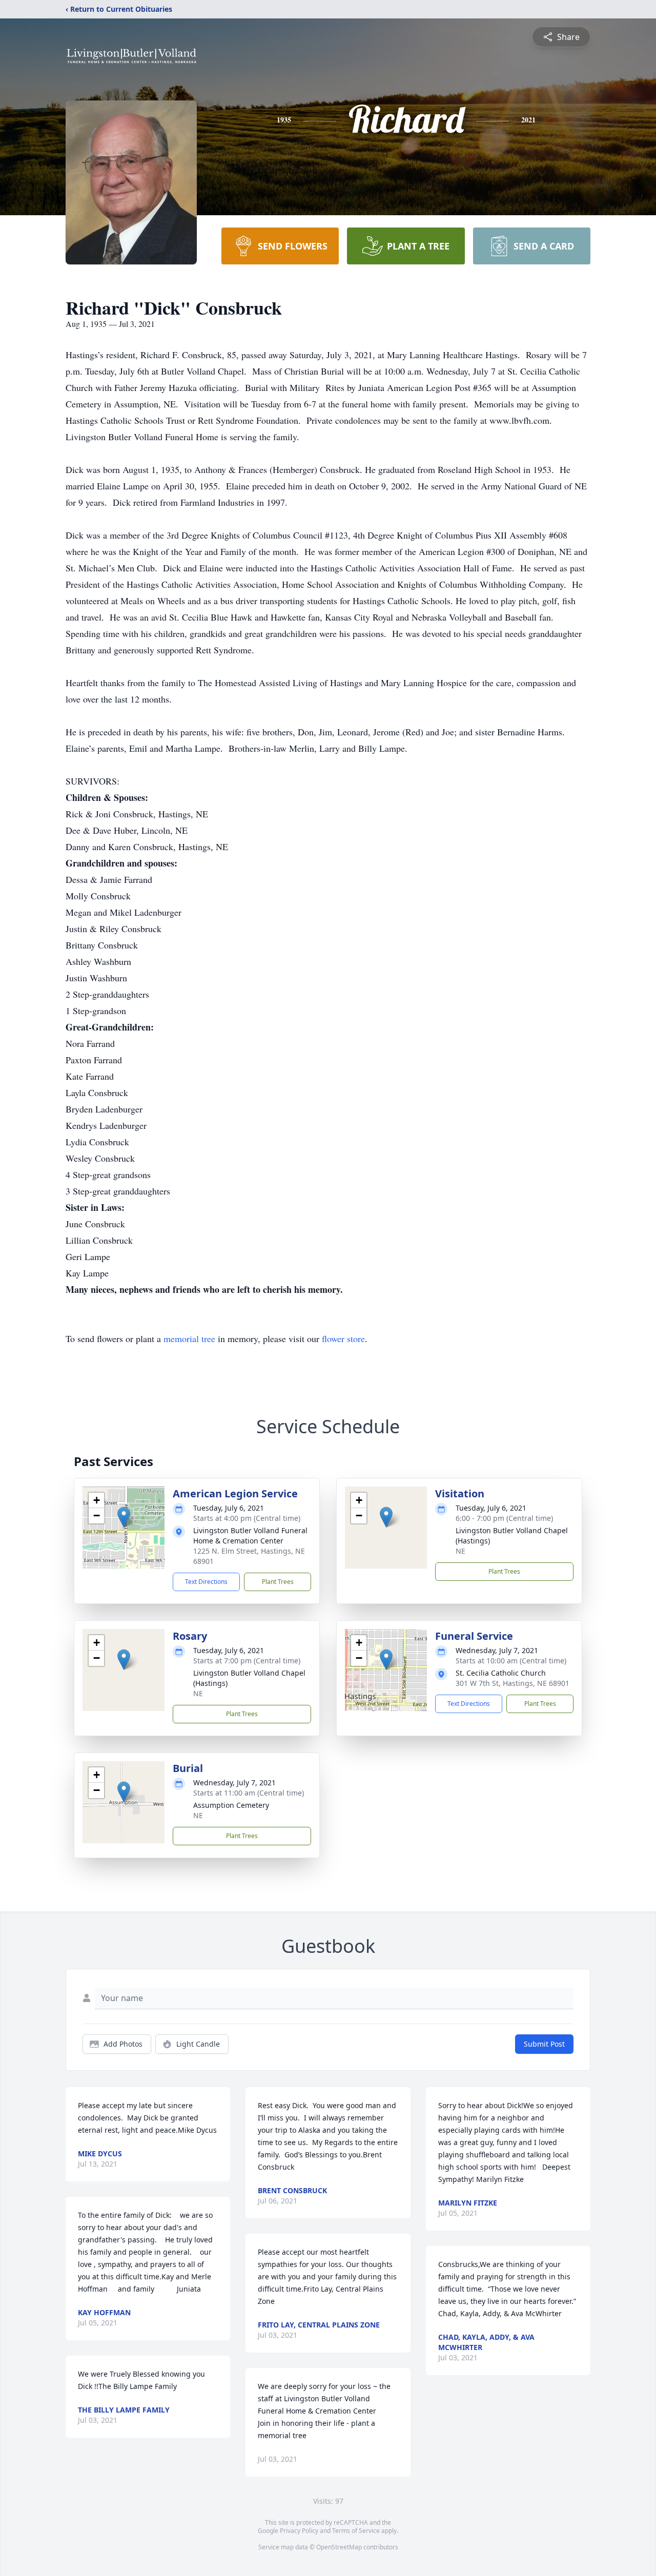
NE (460, 1551)
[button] (124, 1517)
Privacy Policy (299, 2531)
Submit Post (544, 2044)
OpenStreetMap (339, 2547)
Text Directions (206, 1582)
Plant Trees (278, 1582)
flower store (343, 1338)
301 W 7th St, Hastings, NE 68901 (512, 1683)
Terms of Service (356, 2531)
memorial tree (189, 1338)
